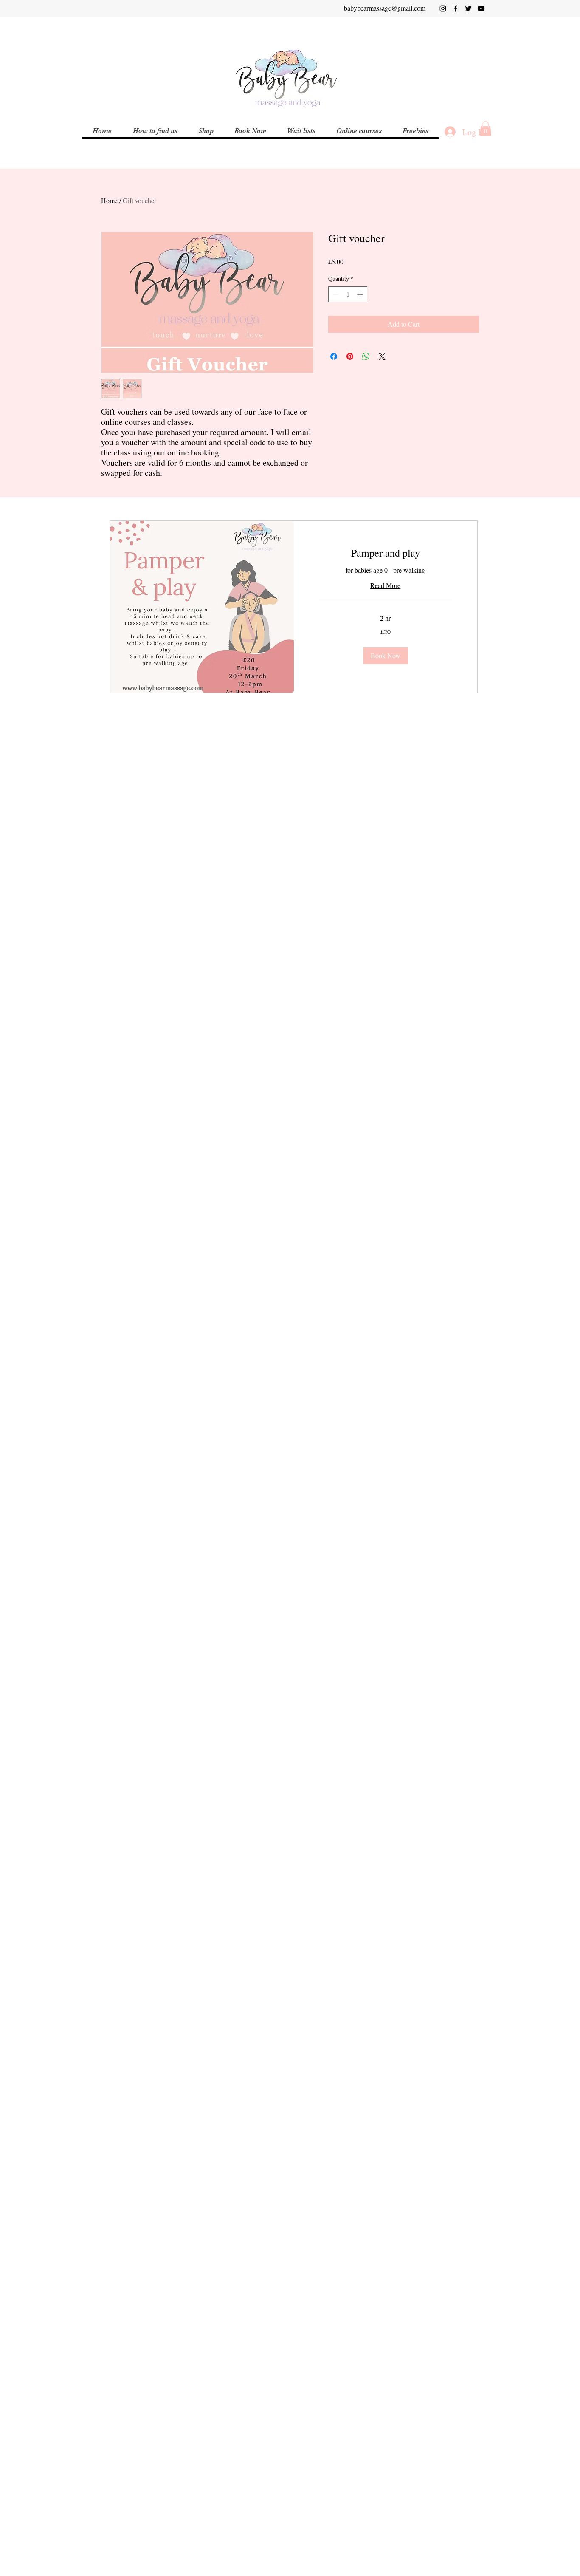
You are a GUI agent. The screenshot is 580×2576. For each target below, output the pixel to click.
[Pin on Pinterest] (350, 356)
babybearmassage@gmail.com (385, 8)
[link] (386, 553)
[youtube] (481, 8)
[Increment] (361, 294)
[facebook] (456, 8)
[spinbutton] (348, 294)
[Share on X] (382, 356)
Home (109, 200)
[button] (359, 131)
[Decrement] (335, 294)
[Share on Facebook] (334, 356)
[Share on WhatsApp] (366, 356)
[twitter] (468, 8)
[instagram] (443, 8)
